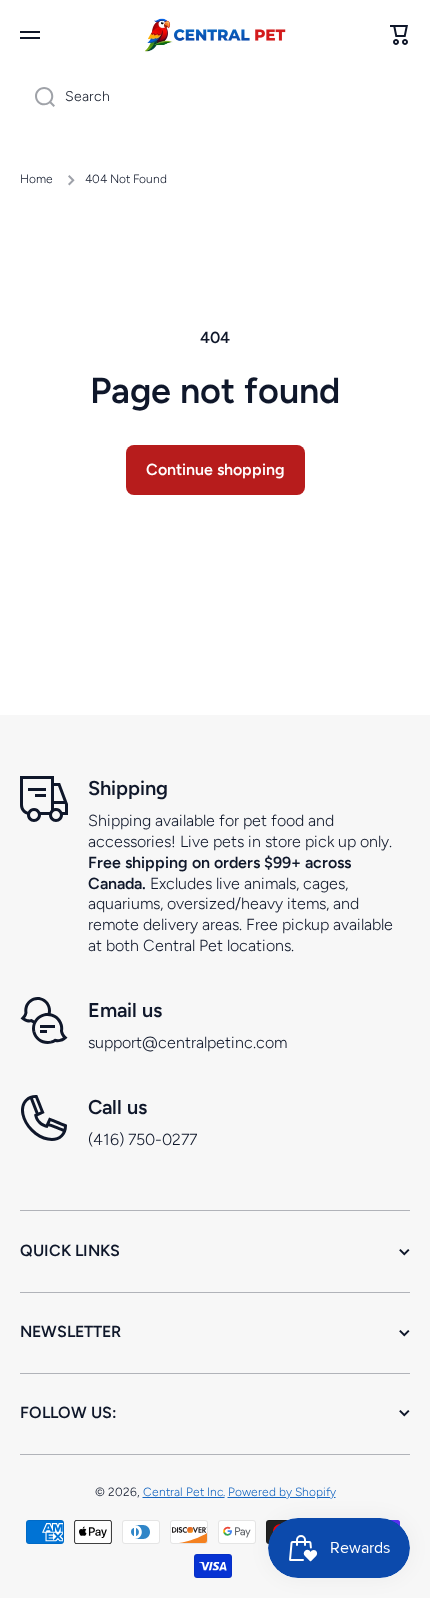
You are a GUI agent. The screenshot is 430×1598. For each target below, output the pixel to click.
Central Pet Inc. (184, 1492)
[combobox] (215, 97)
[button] (400, 35)
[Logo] (215, 34)
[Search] (37, 97)
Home (36, 179)
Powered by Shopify (282, 1492)
